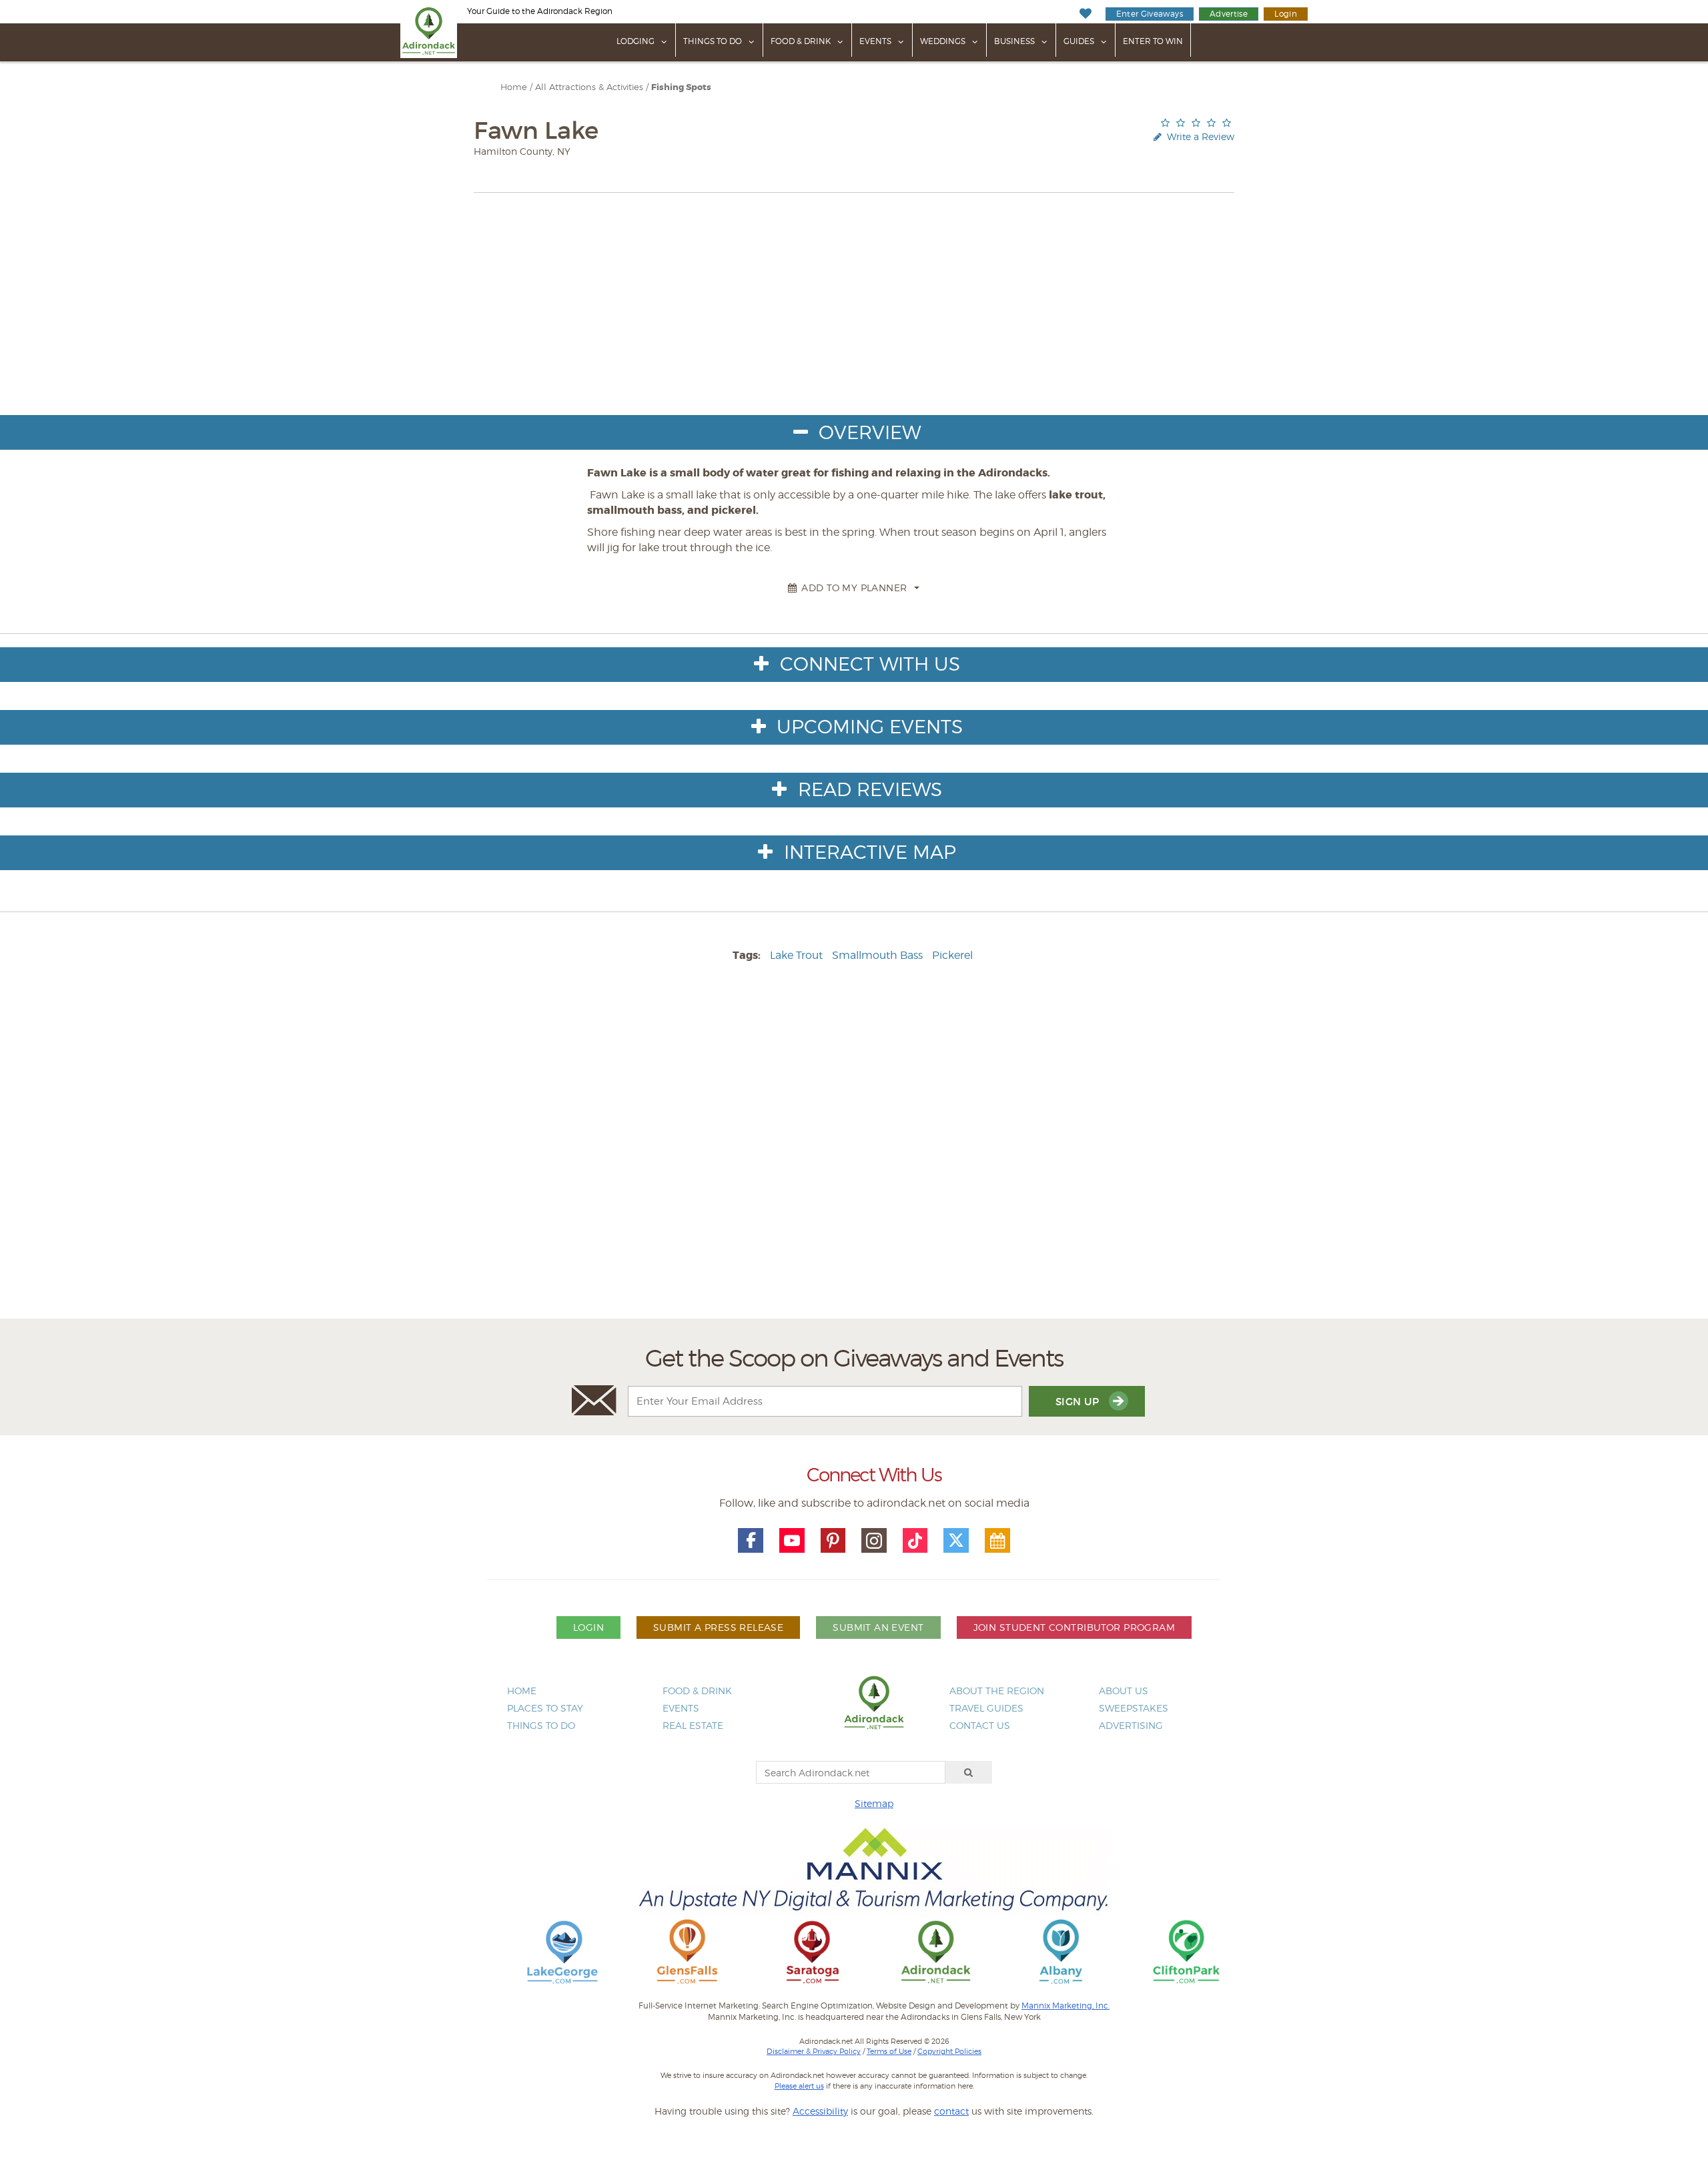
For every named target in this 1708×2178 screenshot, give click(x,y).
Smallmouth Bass (877, 955)
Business (1014, 41)
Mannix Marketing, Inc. (1065, 2006)
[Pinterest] (833, 1541)
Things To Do (713, 41)
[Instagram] (874, 1541)
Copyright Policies (949, 2051)
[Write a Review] (1196, 122)
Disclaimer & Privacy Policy (814, 2051)
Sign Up (1079, 1402)
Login (1286, 14)
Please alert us (799, 2086)
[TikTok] (915, 1541)
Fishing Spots (681, 87)
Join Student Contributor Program (1074, 1627)
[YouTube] (792, 1541)
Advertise (1229, 14)
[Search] (969, 1772)
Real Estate (693, 1725)
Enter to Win (1153, 41)
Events (875, 41)
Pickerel (952, 955)
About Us (1124, 1691)
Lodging (635, 41)
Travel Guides (986, 1708)
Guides (1079, 41)
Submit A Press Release (718, 1627)
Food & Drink (801, 41)
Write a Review (1199, 136)
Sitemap (874, 1803)
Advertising (1131, 1725)
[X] (956, 1541)
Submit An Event (878, 1627)
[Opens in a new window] (562, 1951)
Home (514, 87)
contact (951, 2111)
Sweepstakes (1134, 1708)
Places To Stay (545, 1708)
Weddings (943, 41)
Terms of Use (889, 2051)
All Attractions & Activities (589, 87)
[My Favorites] (1085, 14)
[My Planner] (997, 1541)
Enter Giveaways (1150, 14)
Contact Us (980, 1725)
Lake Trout (796, 955)
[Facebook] (751, 1541)
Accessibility (820, 2111)
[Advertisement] (854, 1157)
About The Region (997, 1691)
